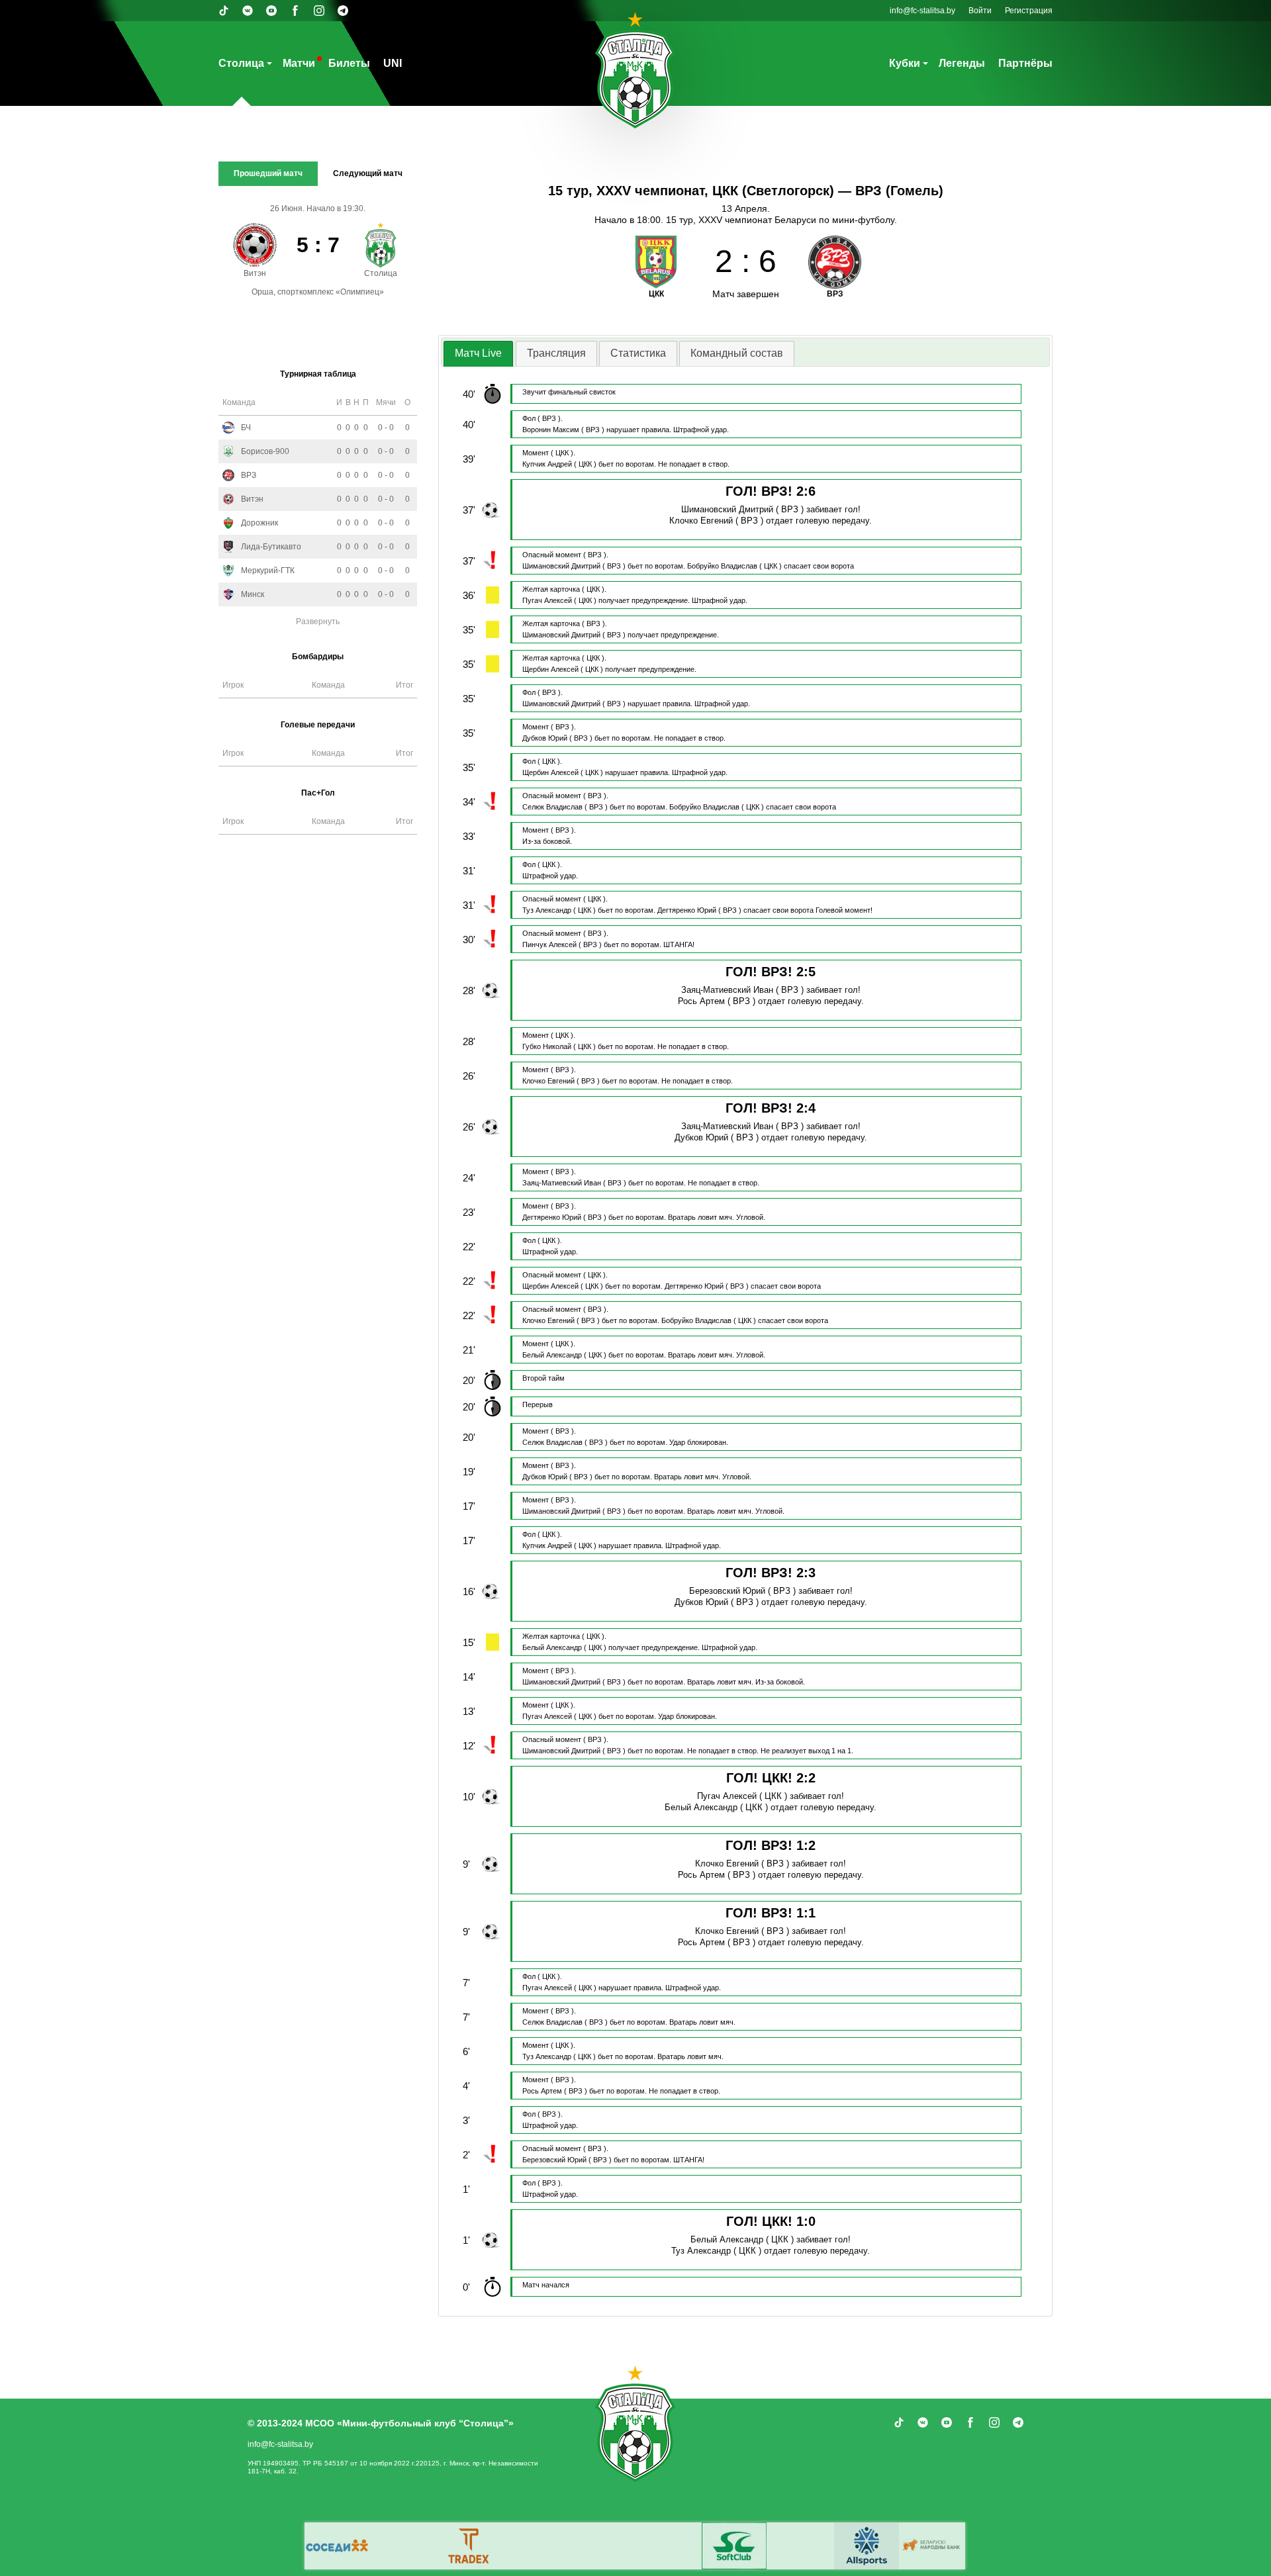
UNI (393, 63)
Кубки (905, 63)
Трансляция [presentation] (556, 353)
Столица (241, 63)
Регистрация (1029, 11)
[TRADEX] (469, 2546)
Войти (980, 11)
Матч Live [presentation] (478, 353)
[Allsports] (867, 2546)
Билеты (349, 63)
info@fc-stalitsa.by (922, 11)
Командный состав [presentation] (737, 353)
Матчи (299, 63)
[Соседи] (337, 2546)
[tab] (478, 354)
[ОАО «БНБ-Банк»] (933, 2546)
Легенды (962, 63)
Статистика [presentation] (638, 353)
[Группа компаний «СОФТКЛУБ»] (734, 2546)
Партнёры (1025, 63)
